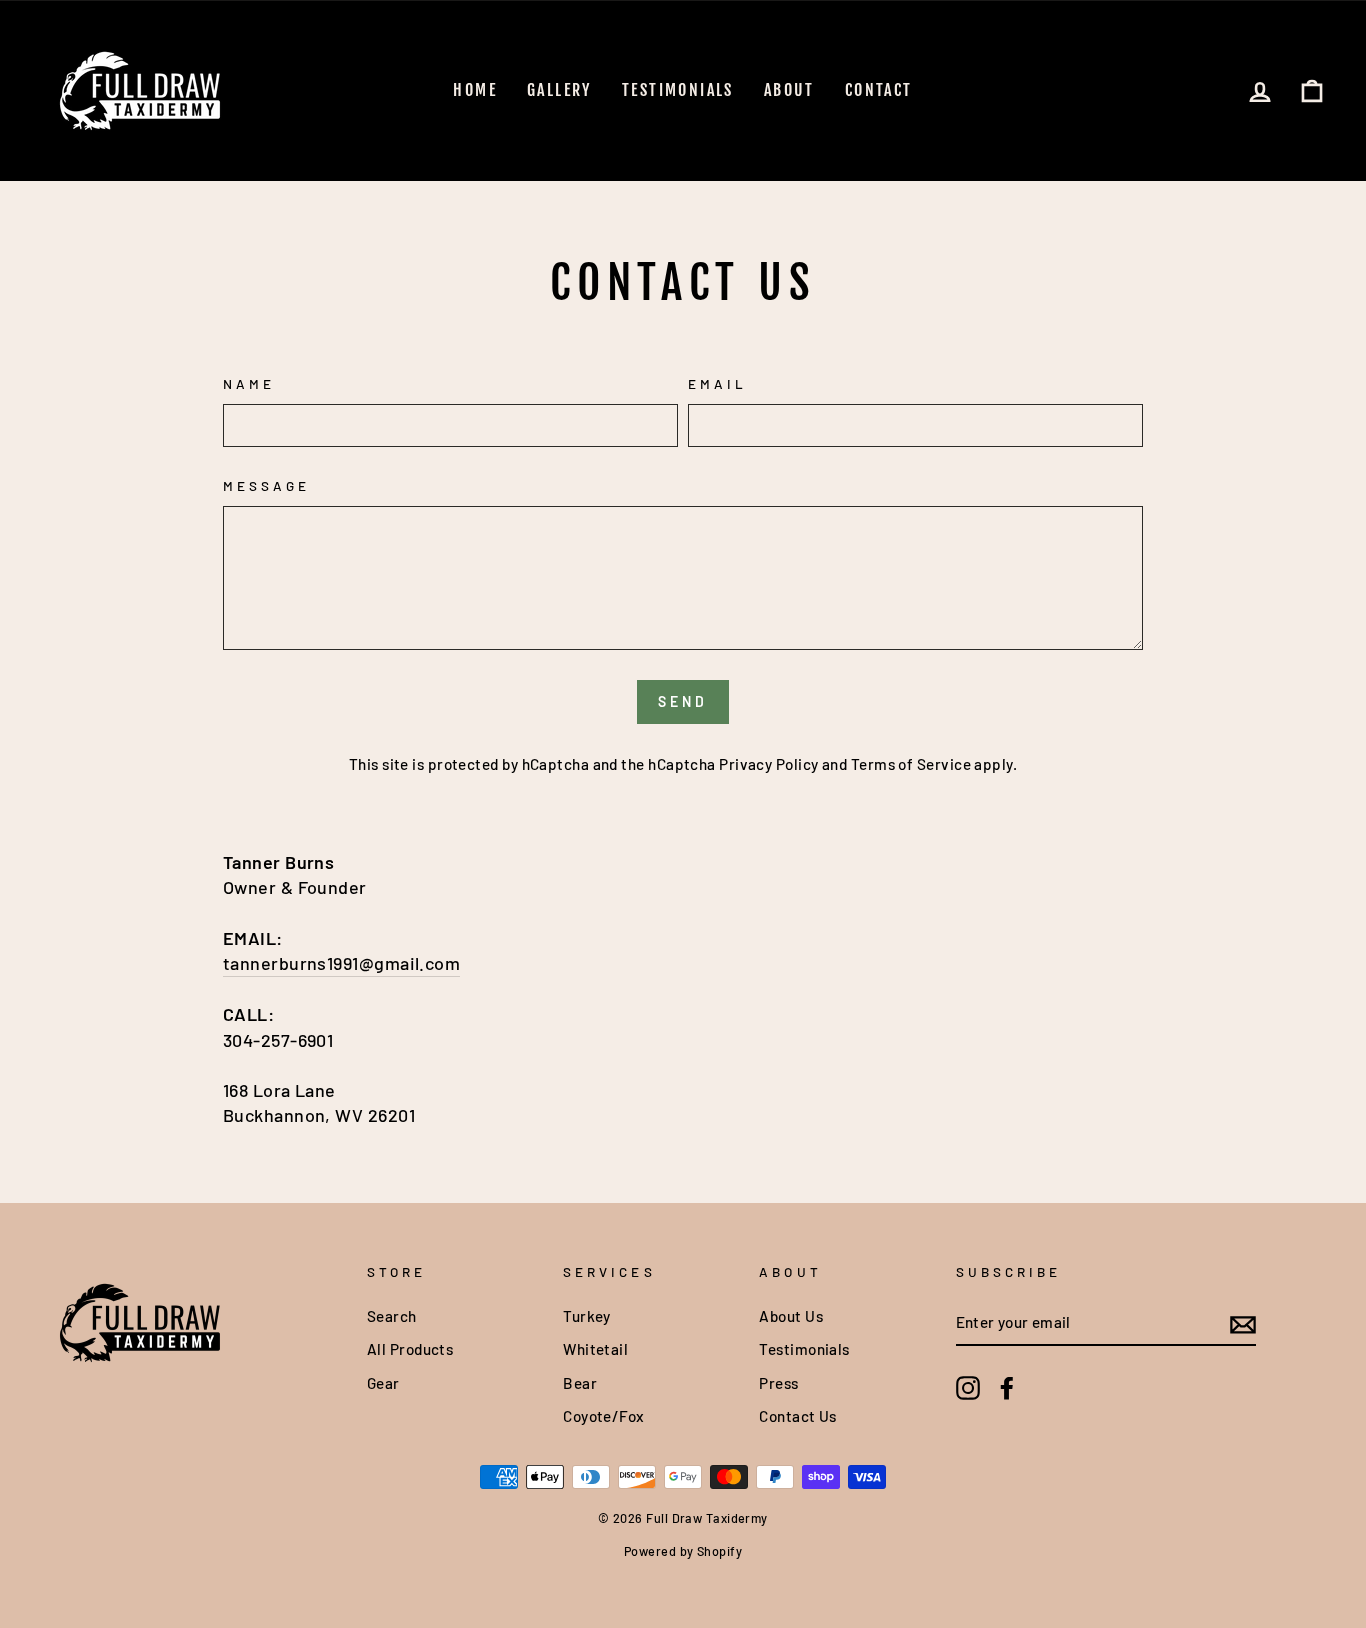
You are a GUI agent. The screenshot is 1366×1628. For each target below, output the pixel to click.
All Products (410, 1349)
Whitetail (595, 1349)
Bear (580, 1383)
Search (392, 1316)
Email (717, 383)
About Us (791, 1316)
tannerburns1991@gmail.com (341, 963)
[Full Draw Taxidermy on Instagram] (968, 1388)
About (789, 90)
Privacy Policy (768, 764)
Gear (383, 1383)
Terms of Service (911, 764)
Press (778, 1383)
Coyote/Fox (604, 1416)
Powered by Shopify (683, 1551)
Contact (879, 90)
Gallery (559, 90)
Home (475, 90)
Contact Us (798, 1416)
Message (266, 485)
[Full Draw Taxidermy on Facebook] (1007, 1388)
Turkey (587, 1316)
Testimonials (678, 90)
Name (249, 383)
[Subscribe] (1243, 1324)
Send (683, 701)
